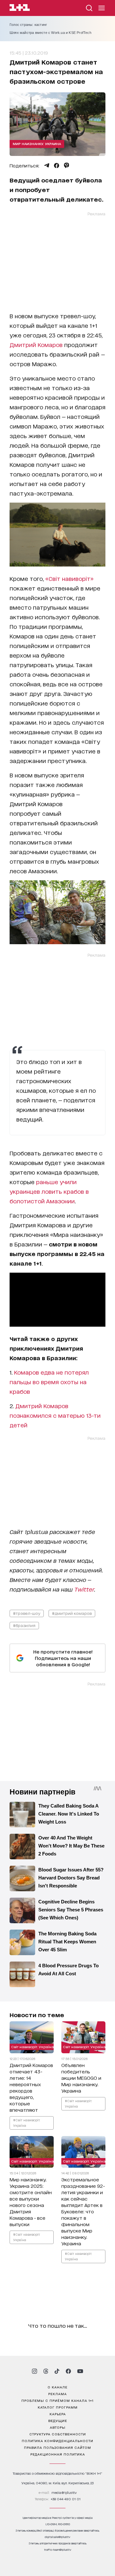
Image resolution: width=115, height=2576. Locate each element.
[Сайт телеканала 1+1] (20, 8)
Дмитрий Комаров (36, 344)
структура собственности (58, 2434)
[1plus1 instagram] (34, 2371)
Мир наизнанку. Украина (37, 143)
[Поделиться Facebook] (57, 166)
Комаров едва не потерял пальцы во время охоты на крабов (49, 1382)
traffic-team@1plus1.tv (58, 2550)
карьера (58, 2414)
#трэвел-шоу (27, 1613)
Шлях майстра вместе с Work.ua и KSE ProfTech (50, 33)
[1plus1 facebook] (68, 2371)
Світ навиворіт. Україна (33, 2046)
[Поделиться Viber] (67, 166)
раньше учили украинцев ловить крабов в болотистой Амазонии (49, 1191)
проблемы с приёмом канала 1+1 (57, 2400)
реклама (57, 2394)
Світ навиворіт (69, 578)
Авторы (58, 2427)
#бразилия (24, 1625)
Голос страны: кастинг (28, 25)
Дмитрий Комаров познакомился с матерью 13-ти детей (55, 1415)
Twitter (84, 1589)
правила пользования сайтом (57, 2447)
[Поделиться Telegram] (47, 166)
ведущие (58, 2420)
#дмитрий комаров (72, 1613)
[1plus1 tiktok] (57, 2371)
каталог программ (58, 2407)
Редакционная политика (58, 2454)
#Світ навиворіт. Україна (27, 2122)
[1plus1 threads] (46, 2371)
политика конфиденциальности (57, 2441)
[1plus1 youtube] (80, 2371)
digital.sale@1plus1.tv (57, 2537)
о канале (57, 2387)
